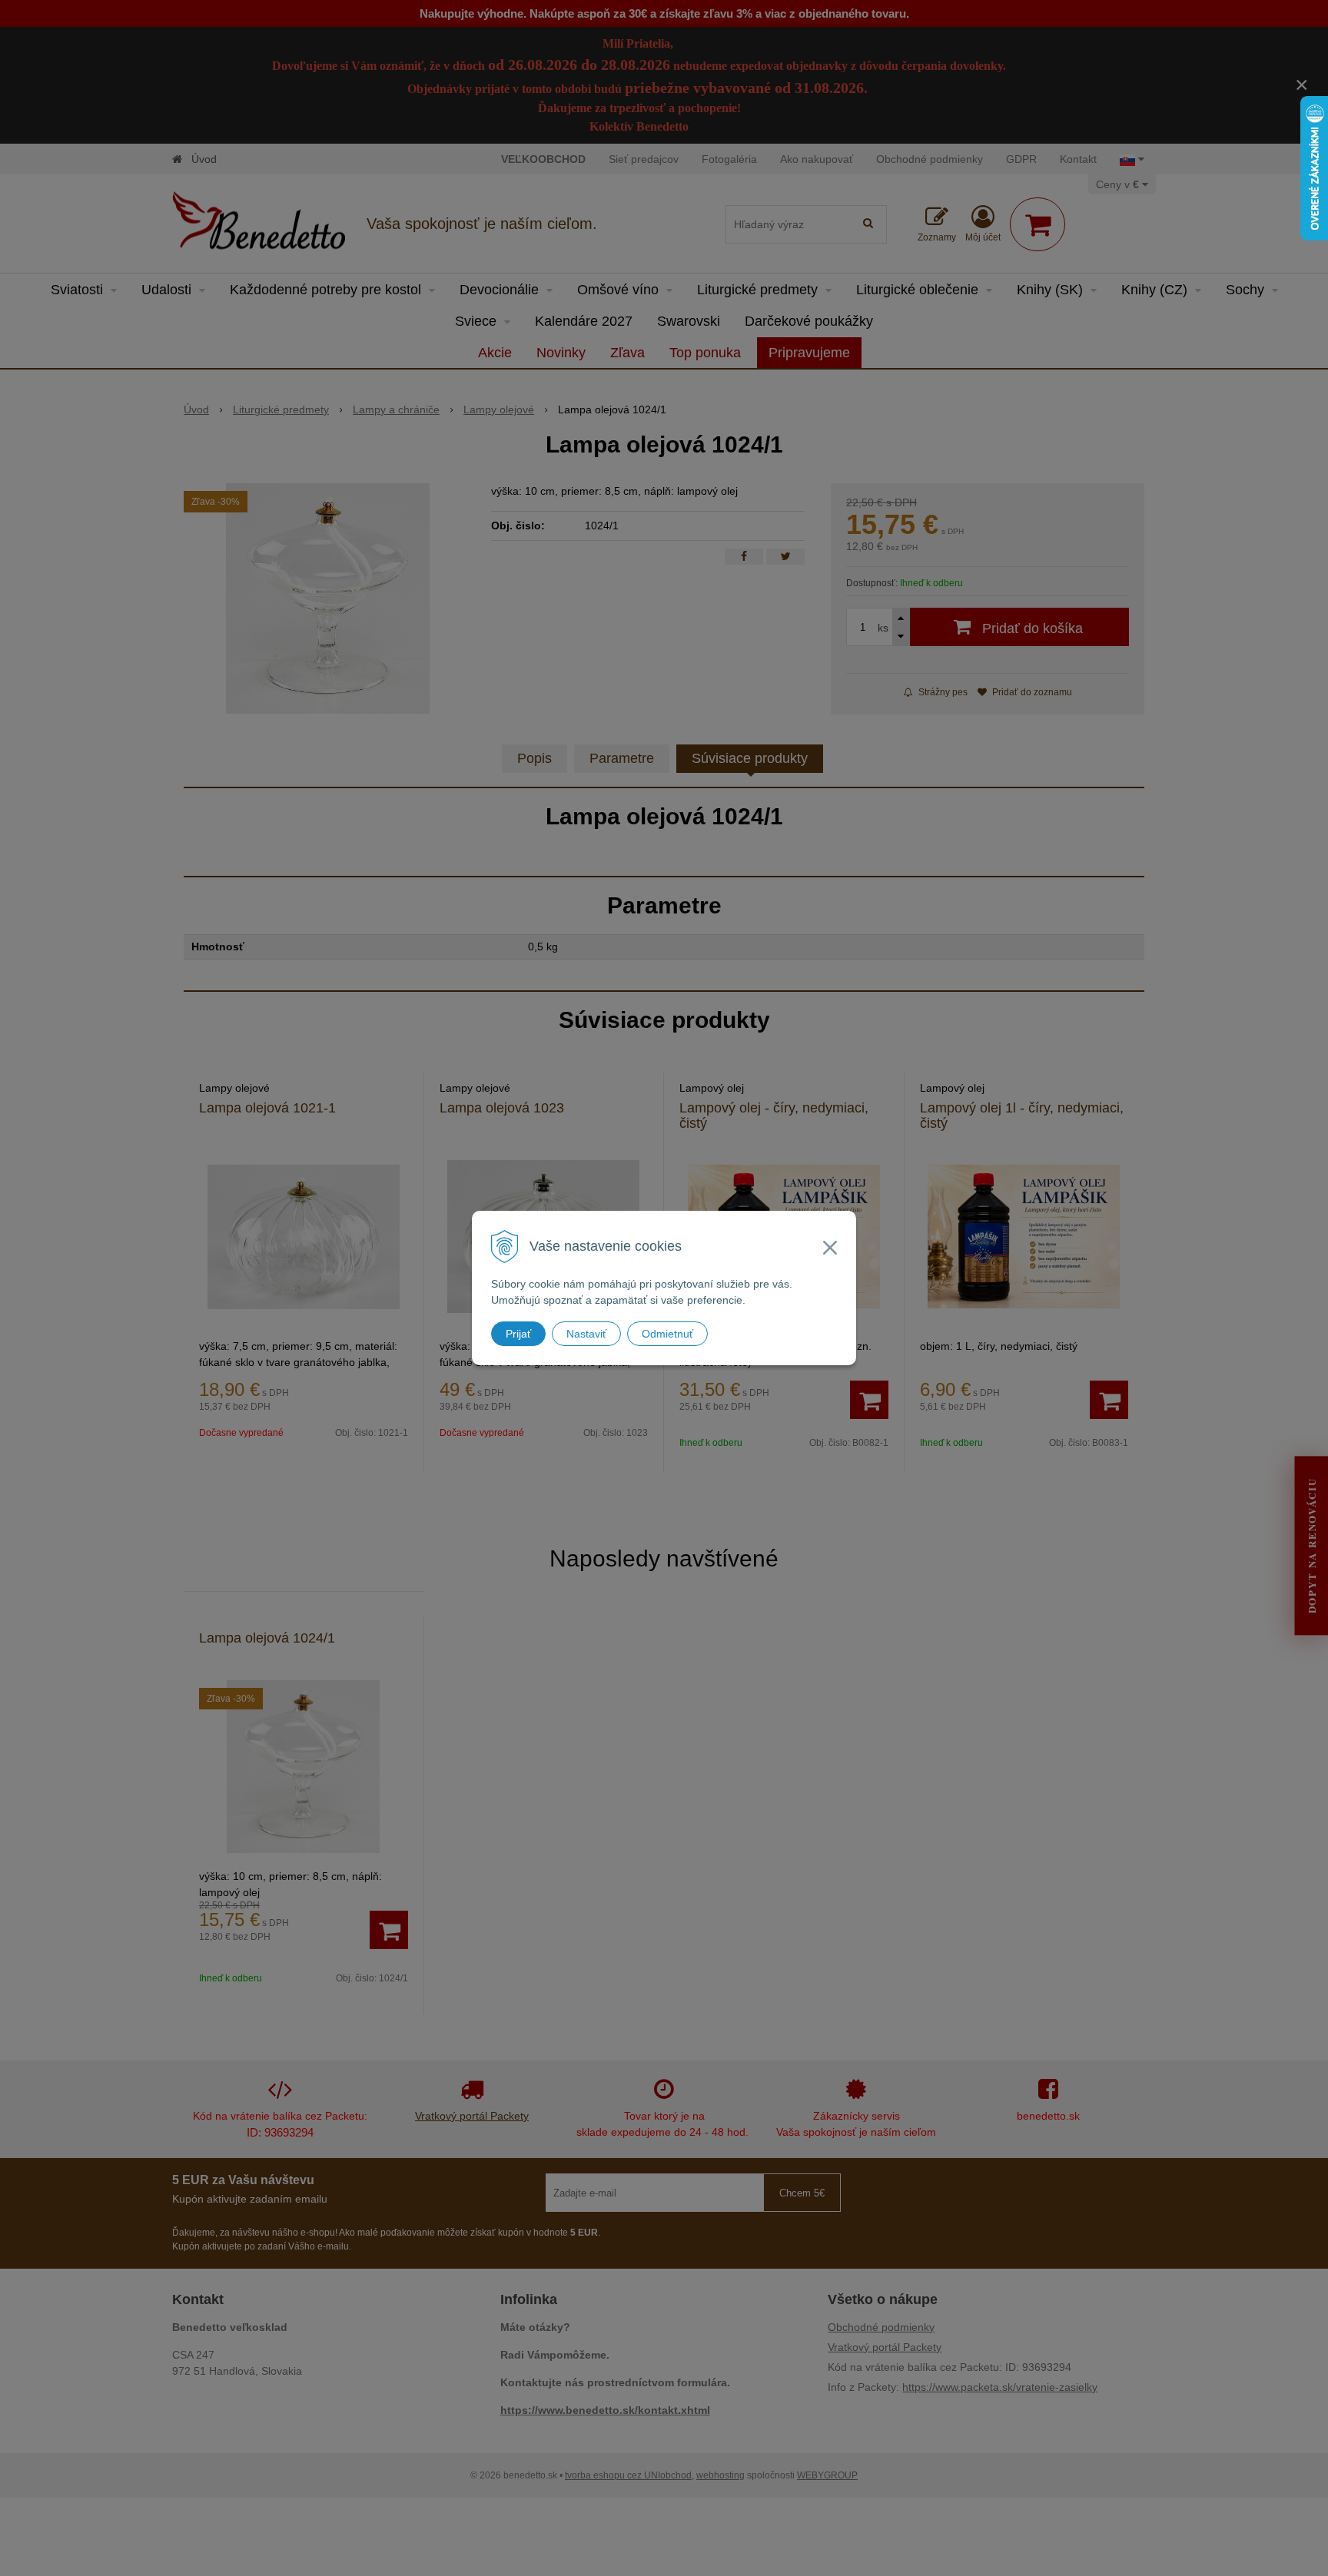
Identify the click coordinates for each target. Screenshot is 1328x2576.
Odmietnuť (667, 1334)
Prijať (518, 1334)
